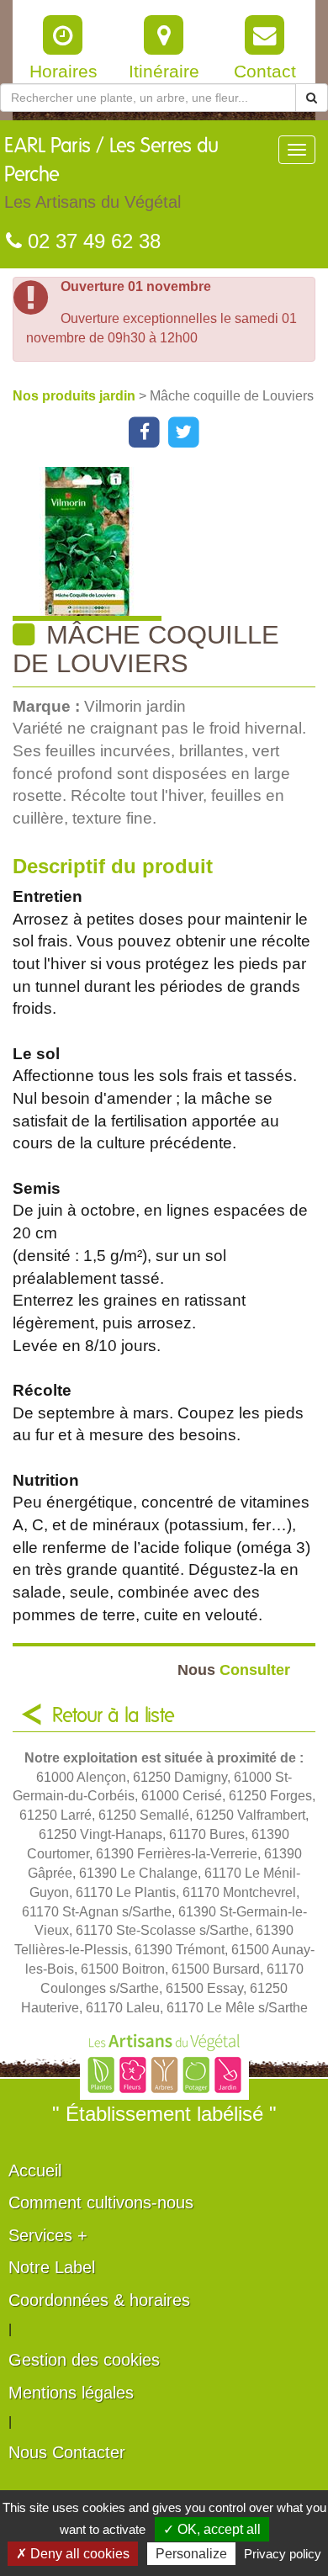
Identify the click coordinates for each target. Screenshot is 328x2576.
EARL (111, 174)
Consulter (234, 1670)
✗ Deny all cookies (73, 2554)
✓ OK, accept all (212, 2529)
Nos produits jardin (76, 396)
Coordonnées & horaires (99, 2300)
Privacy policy (283, 2554)
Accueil (35, 2171)
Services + (48, 2235)
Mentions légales (71, 2393)
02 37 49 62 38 (91, 241)
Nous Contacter (67, 2452)
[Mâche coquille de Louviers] (170, 544)
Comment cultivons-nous (101, 2202)
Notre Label (52, 2267)
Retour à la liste (114, 1716)
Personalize (191, 2554)
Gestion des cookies (84, 2360)
